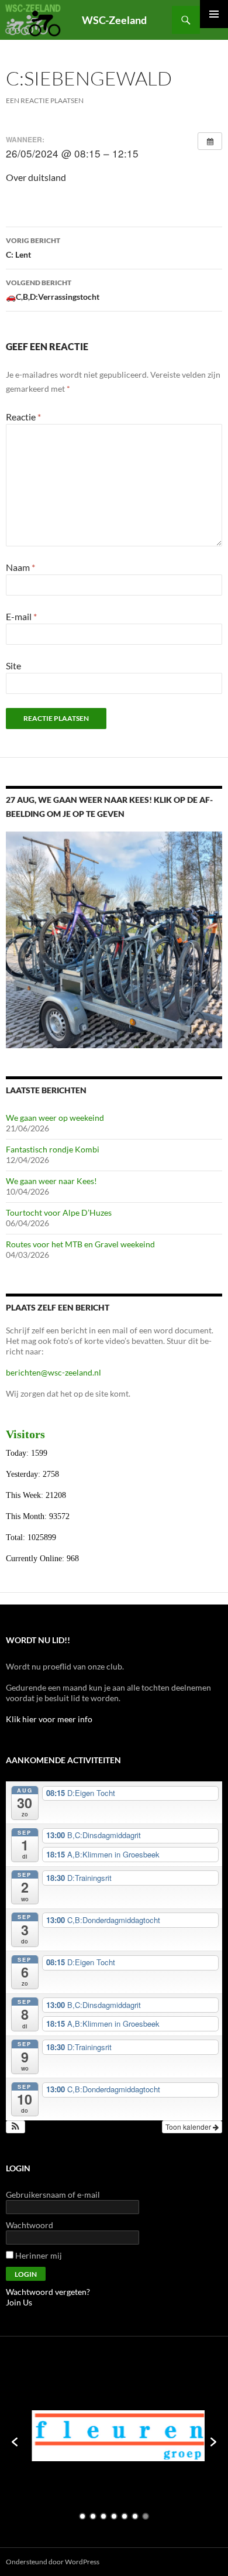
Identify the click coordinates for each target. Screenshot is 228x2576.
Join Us (19, 2302)
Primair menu (214, 14)
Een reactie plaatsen (45, 100)
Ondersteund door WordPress (53, 2562)
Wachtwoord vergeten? (48, 2292)
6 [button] (135, 2516)
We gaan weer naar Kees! (51, 1181)
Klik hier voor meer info (49, 1719)
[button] (15, 2127)
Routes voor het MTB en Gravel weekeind (80, 1244)
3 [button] (103, 2516)
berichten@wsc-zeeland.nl (53, 1372)
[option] (114, 2436)
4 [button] (114, 2516)
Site (13, 666)
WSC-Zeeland (114, 20)
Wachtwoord (30, 2225)
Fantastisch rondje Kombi (53, 1149)
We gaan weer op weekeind (55, 1118)
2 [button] (93, 2516)
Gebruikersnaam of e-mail (53, 2194)
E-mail (21, 616)
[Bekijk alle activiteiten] (210, 141)
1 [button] (82, 2516)
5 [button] (125, 2516)
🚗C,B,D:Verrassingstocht (53, 290)
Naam (20, 567)
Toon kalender (189, 2127)
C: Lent (33, 248)
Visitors (25, 1434)
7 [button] (146, 2516)
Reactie (23, 417)
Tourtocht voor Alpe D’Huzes (59, 1212)
